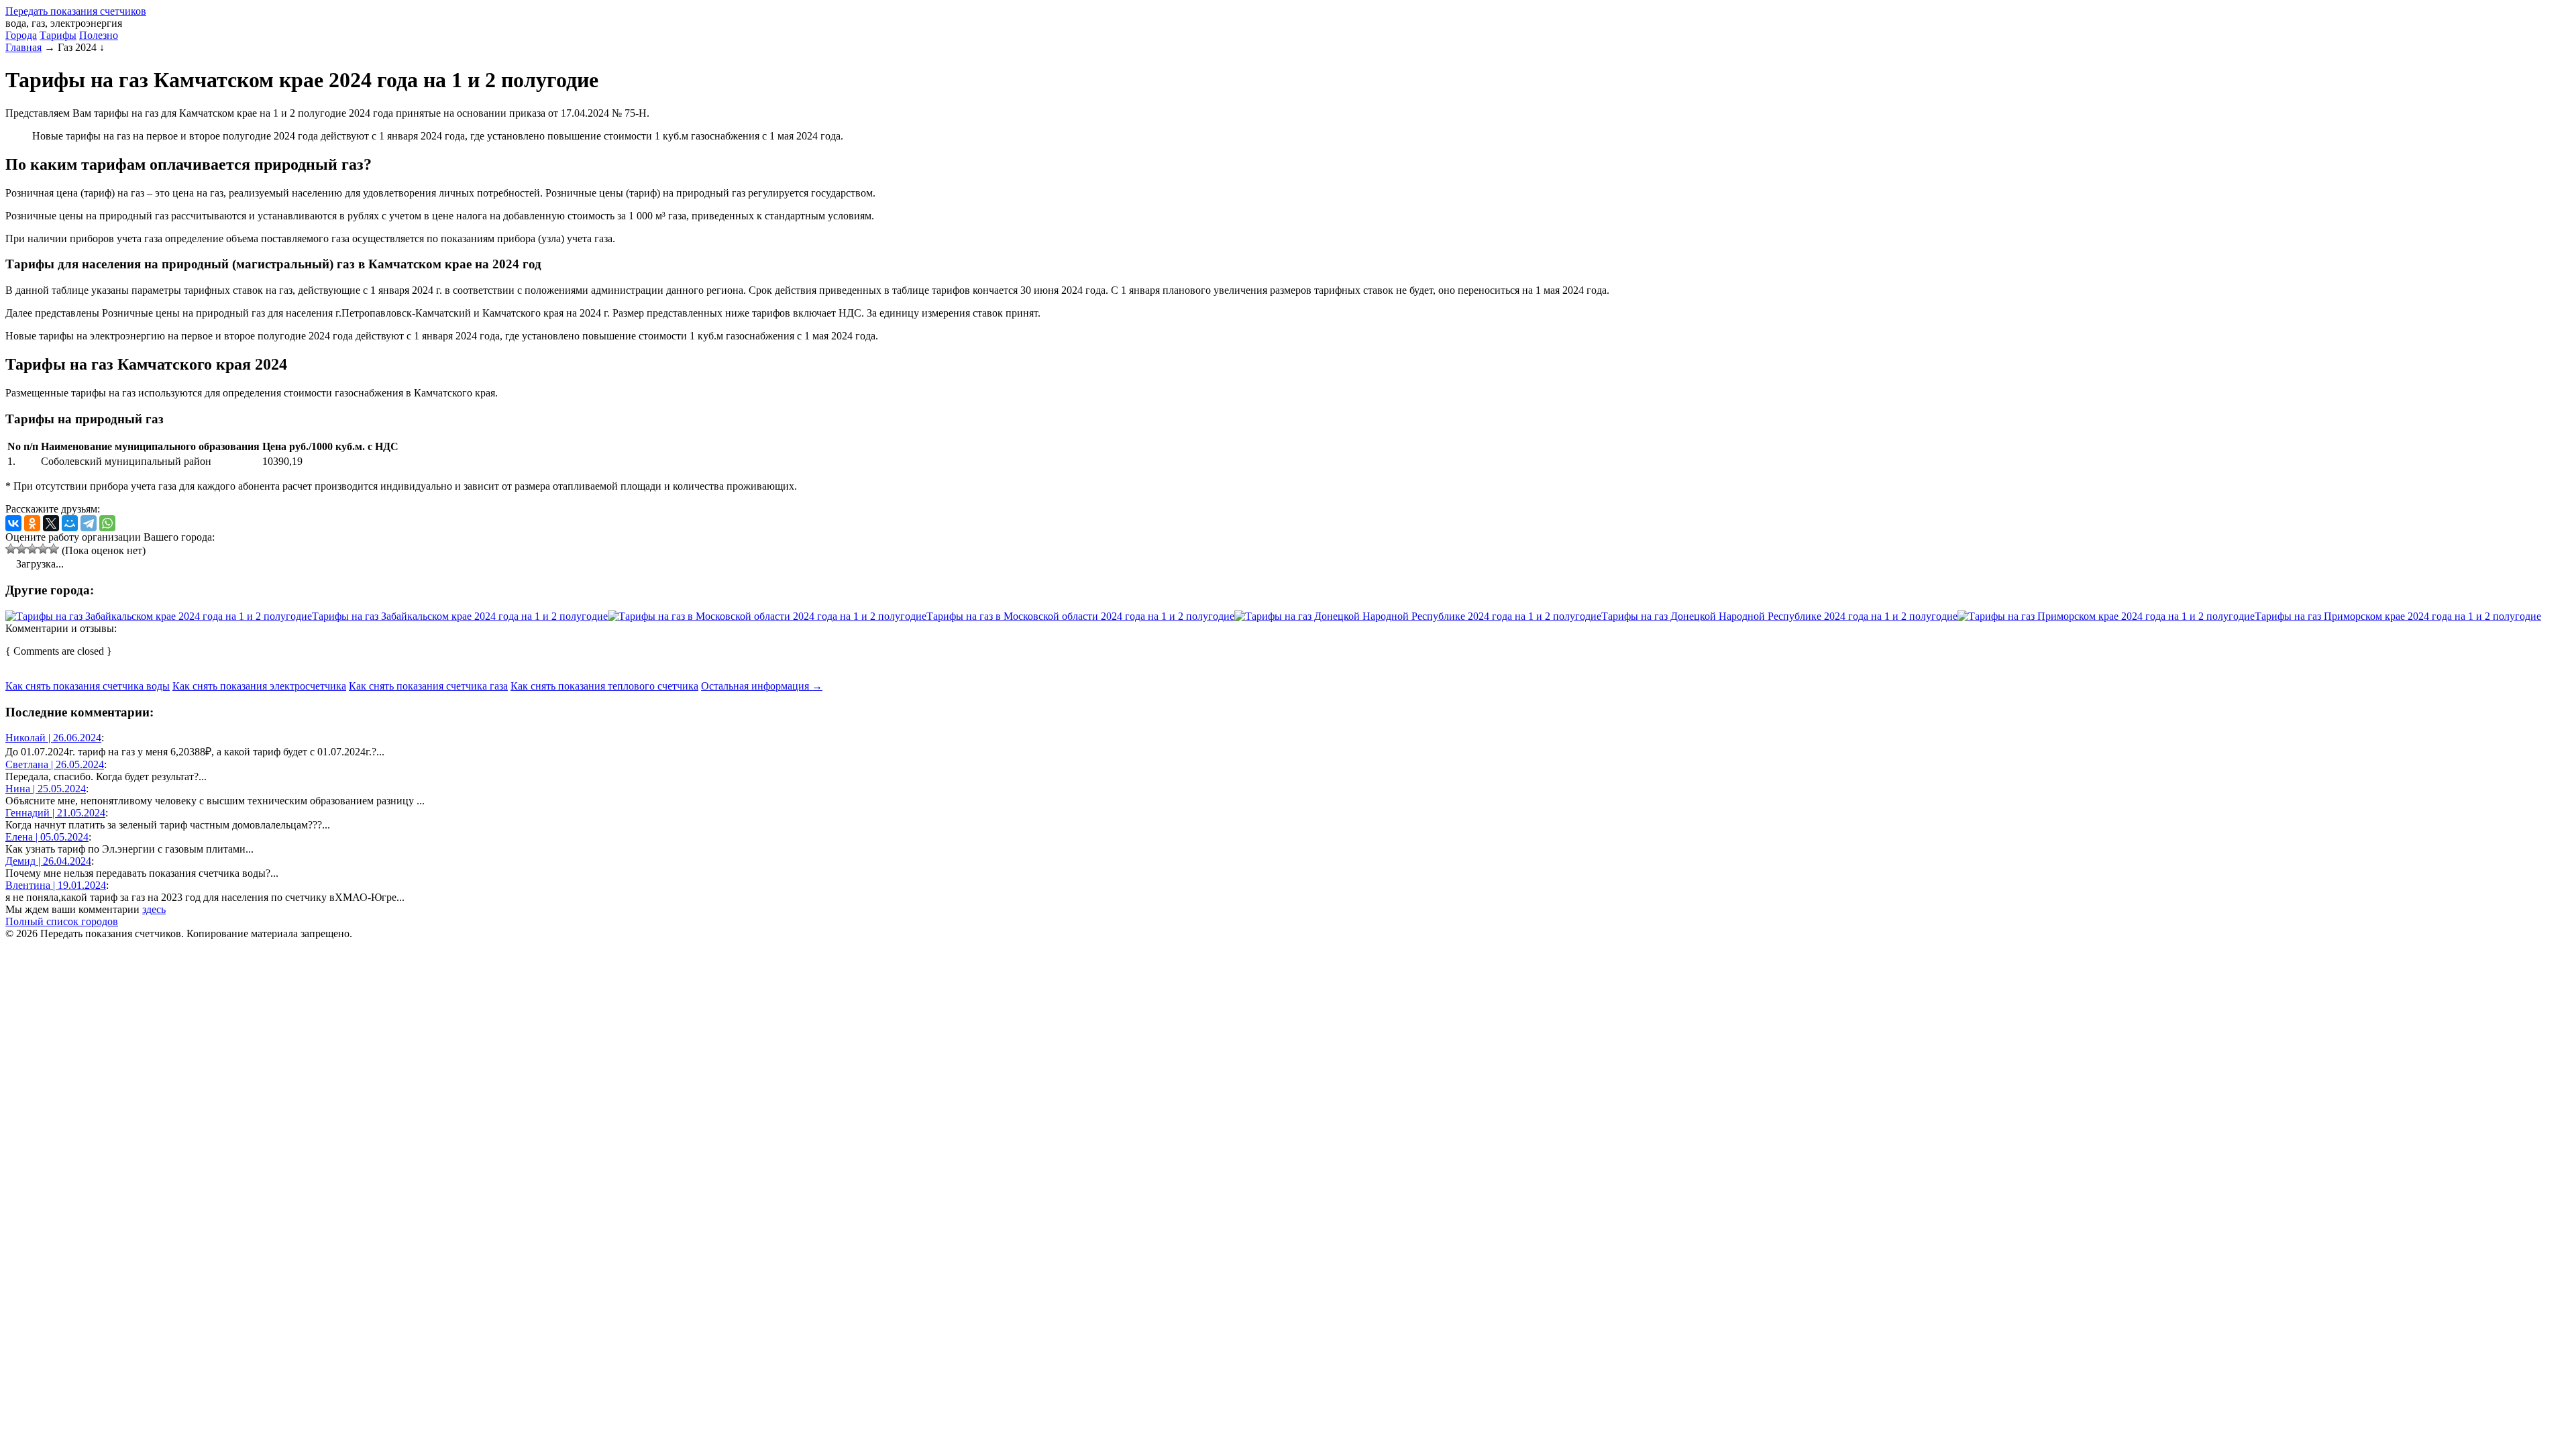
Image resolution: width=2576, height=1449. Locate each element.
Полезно (99, 35)
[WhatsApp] (107, 523)
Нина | (46, 789)
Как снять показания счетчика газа (428, 686)
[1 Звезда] (11, 549)
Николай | (53, 738)
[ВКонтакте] (13, 523)
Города (21, 35)
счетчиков (76, 11)
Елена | (47, 837)
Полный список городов (62, 921)
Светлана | (55, 764)
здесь (154, 909)
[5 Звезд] (54, 549)
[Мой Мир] (70, 523)
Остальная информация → (762, 686)
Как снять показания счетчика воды (88, 686)
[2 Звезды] (21, 549)
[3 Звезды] (32, 549)
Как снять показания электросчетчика (259, 686)
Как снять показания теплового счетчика (604, 686)
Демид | (48, 861)
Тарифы (58, 35)
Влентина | (56, 885)
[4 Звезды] (43, 549)
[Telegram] (89, 523)
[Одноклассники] (32, 523)
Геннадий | (55, 813)
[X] (51, 523)
